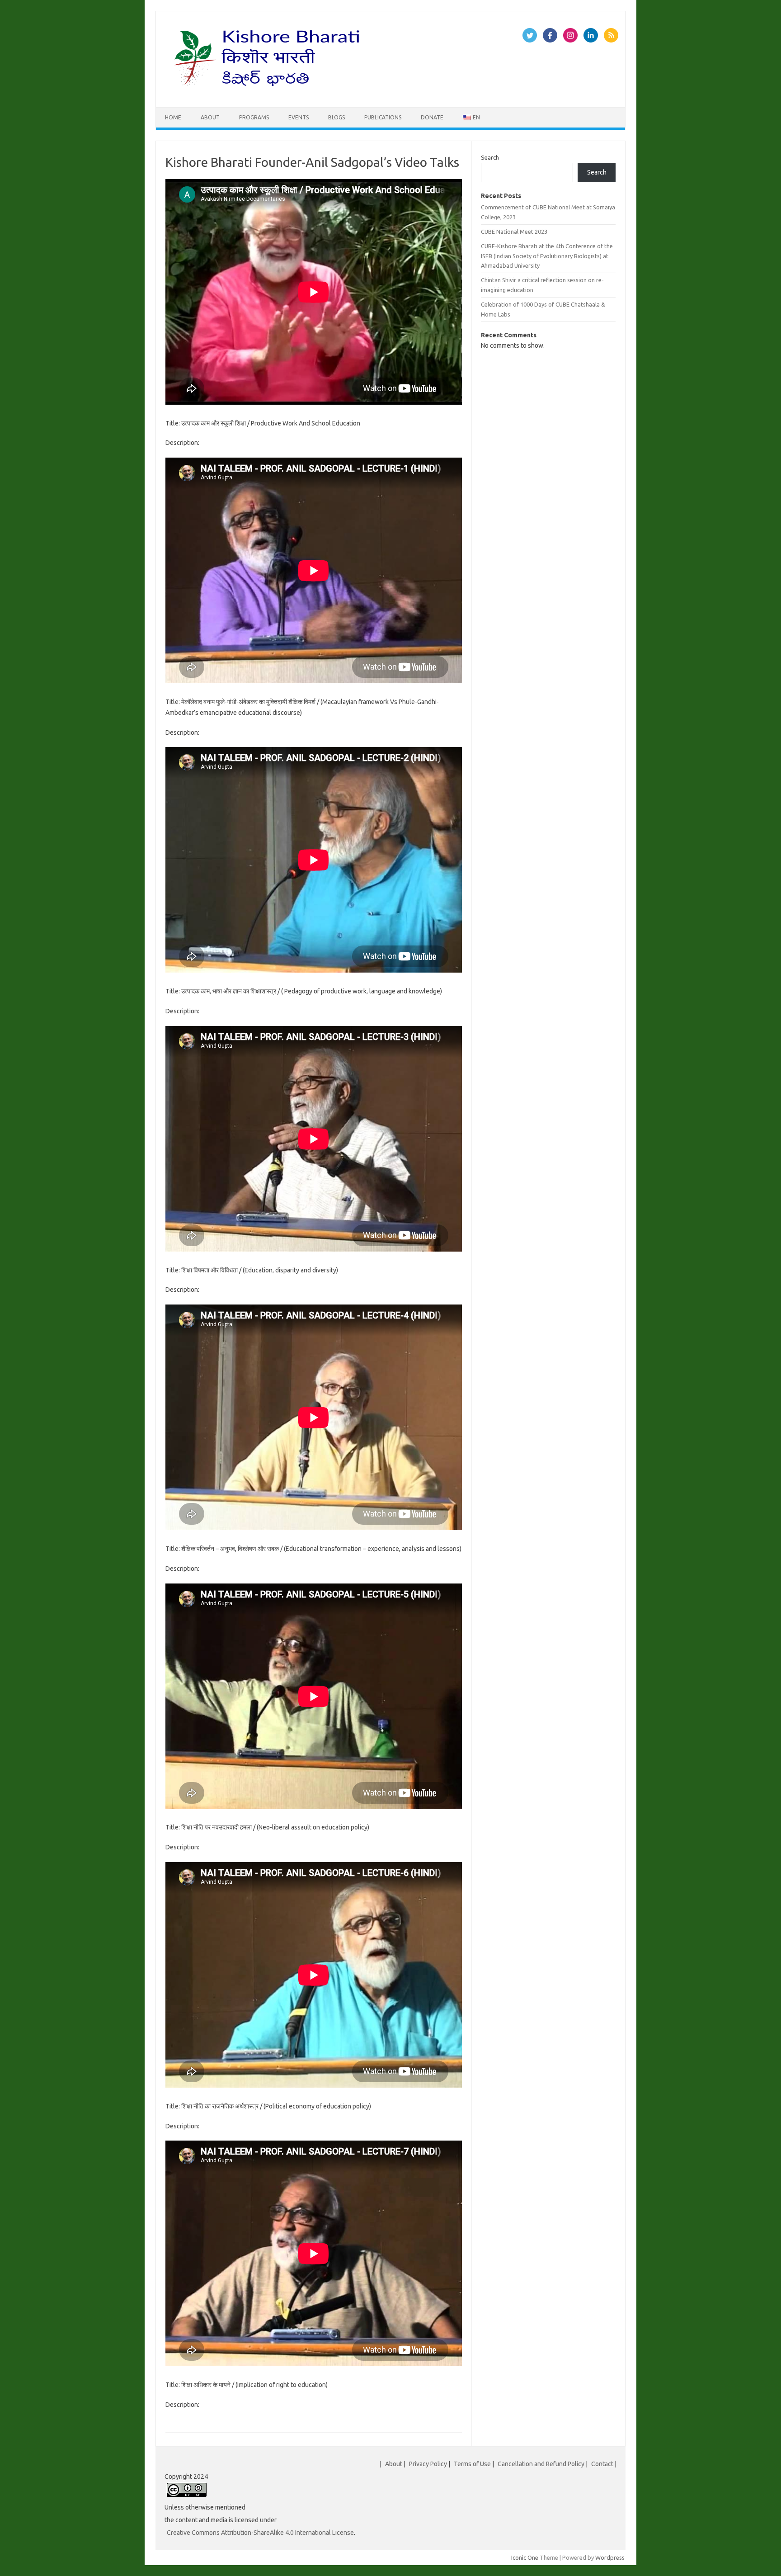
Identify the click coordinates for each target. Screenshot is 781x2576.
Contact (602, 2464)
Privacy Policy (428, 2464)
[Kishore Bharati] (269, 92)
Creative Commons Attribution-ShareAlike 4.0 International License (260, 2533)
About (210, 117)
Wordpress (610, 2557)
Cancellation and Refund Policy (541, 2464)
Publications (383, 117)
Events (299, 117)
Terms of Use (472, 2464)
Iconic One (525, 2557)
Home (173, 117)
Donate (432, 117)
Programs (254, 117)
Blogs (336, 117)
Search (490, 157)
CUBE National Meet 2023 (514, 232)
